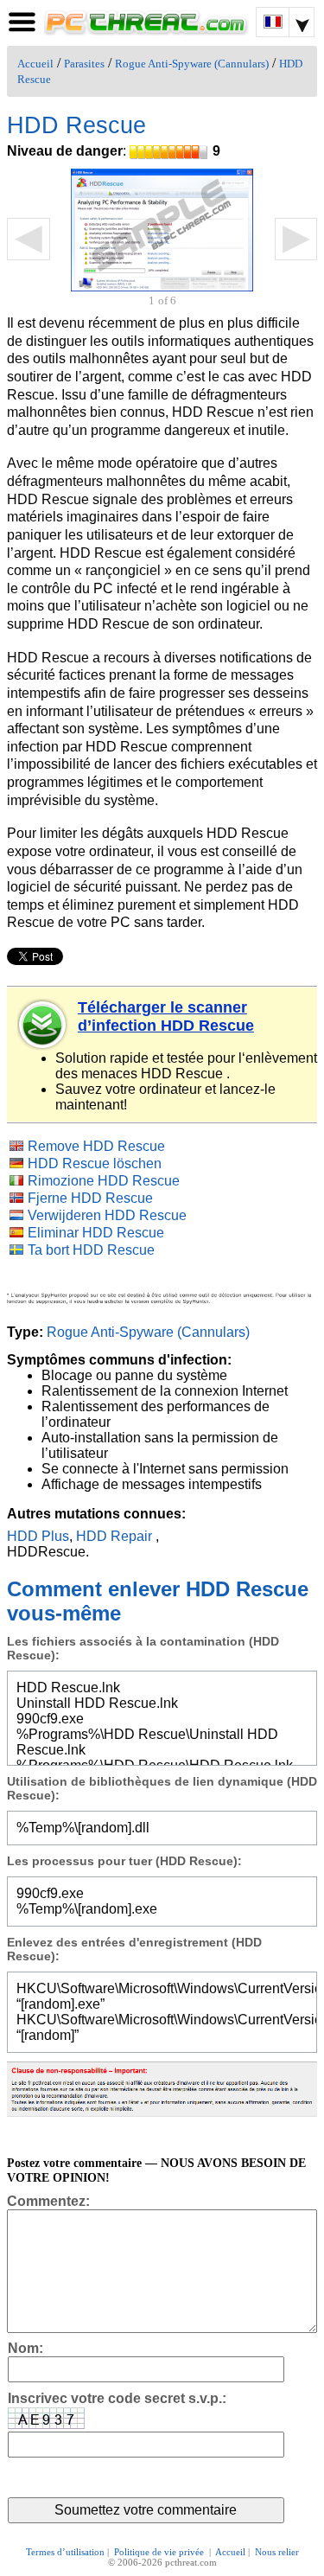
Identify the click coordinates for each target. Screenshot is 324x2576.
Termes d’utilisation (65, 2552)
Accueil (35, 64)
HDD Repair (114, 1536)
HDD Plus (38, 1536)
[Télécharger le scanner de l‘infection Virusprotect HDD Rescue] (43, 1025)
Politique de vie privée (160, 2552)
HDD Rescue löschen (95, 1163)
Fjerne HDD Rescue (90, 1198)
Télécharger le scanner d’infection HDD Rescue (166, 1016)
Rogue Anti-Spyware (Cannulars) (192, 64)
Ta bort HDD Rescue (91, 1250)
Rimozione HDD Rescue (104, 1181)
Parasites (84, 64)
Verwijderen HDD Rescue (107, 1215)
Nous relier (277, 2552)
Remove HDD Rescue (96, 1146)
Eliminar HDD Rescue (96, 1233)
